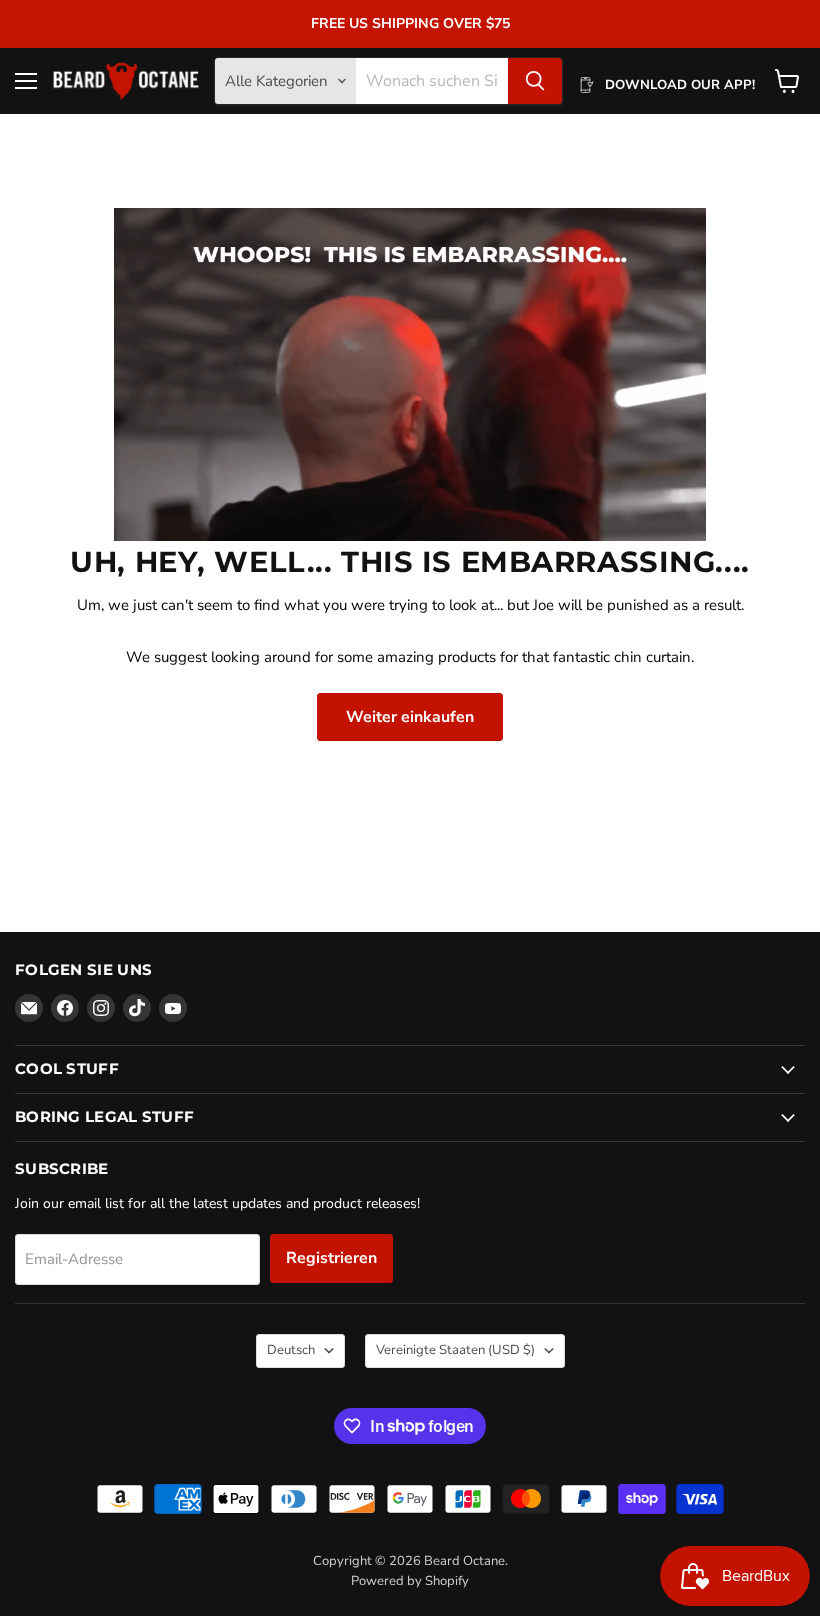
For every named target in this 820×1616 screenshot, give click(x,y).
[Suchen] (535, 81)
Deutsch (291, 1350)
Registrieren (331, 1258)
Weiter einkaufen (410, 717)
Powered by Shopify (410, 1581)
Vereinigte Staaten (455, 1350)
